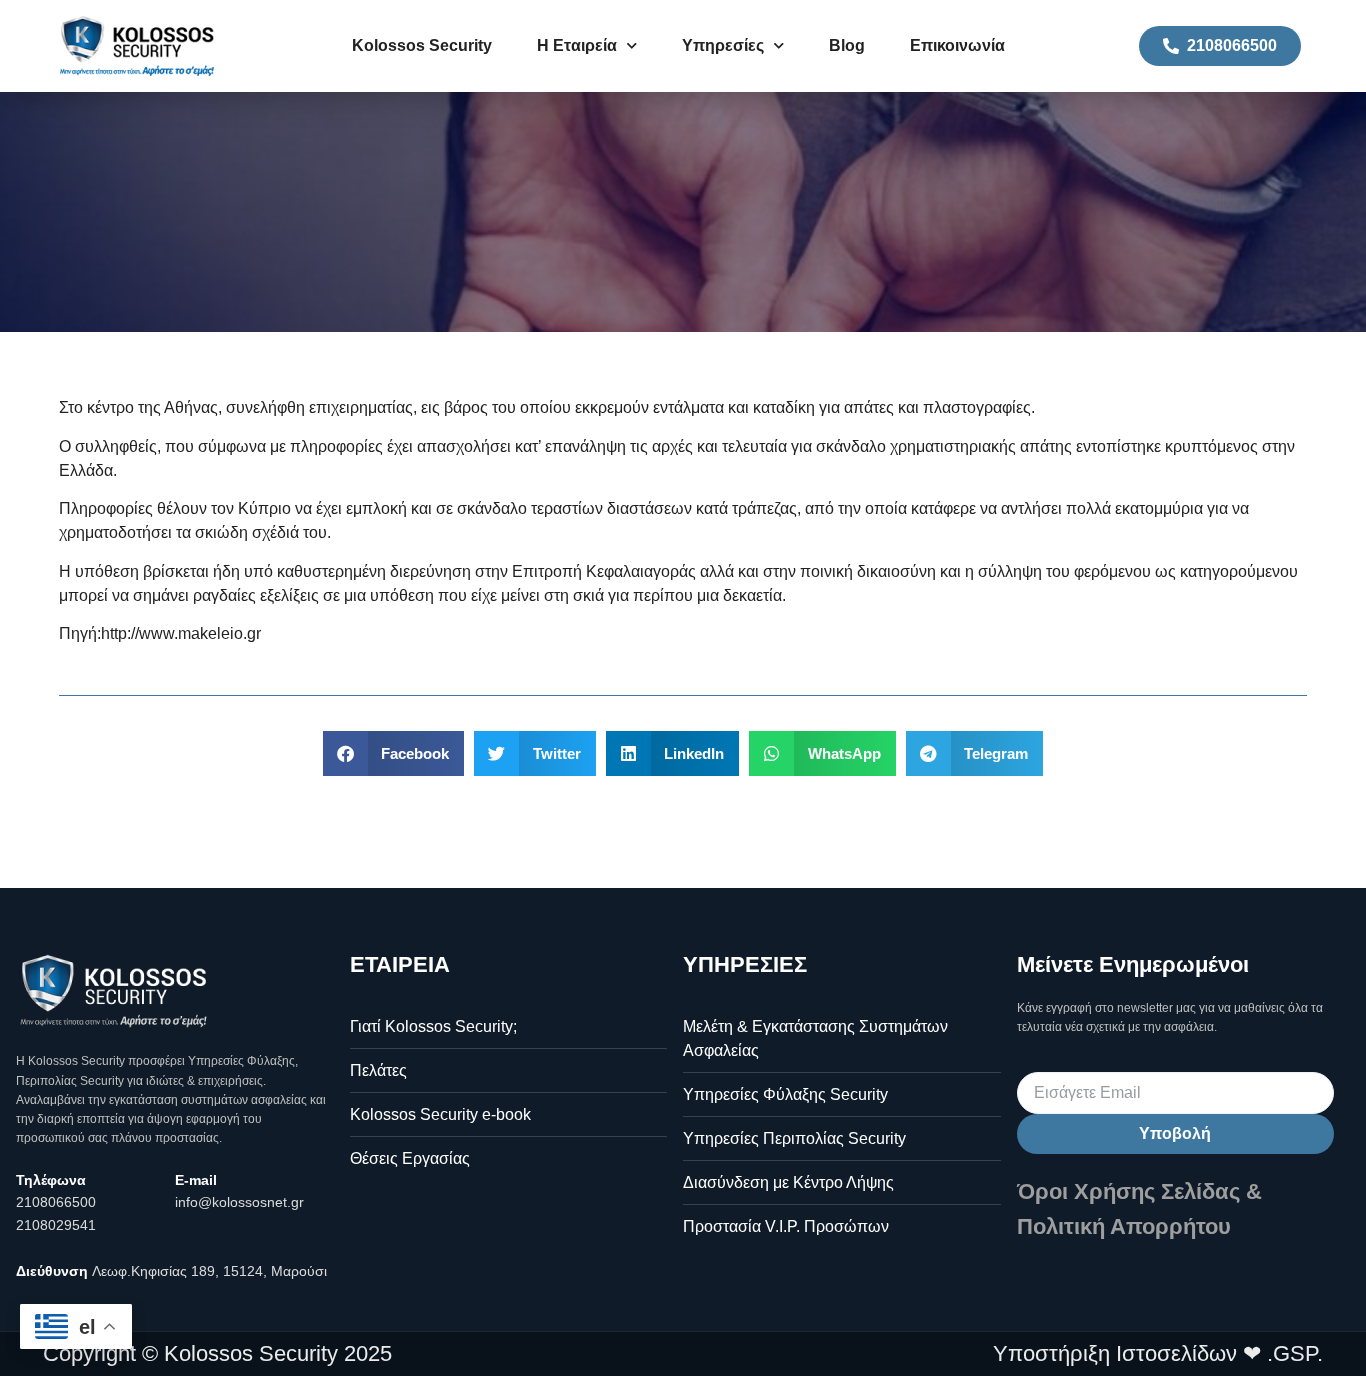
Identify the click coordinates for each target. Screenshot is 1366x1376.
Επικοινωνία (957, 45)
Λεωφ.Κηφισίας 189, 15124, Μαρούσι (209, 1271)
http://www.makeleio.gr (181, 633)
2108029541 (56, 1225)
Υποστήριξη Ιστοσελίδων (1115, 1353)
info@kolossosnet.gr (239, 1202)
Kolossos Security (422, 45)
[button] (394, 753)
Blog (847, 45)
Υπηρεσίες (723, 45)
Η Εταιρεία (577, 45)
